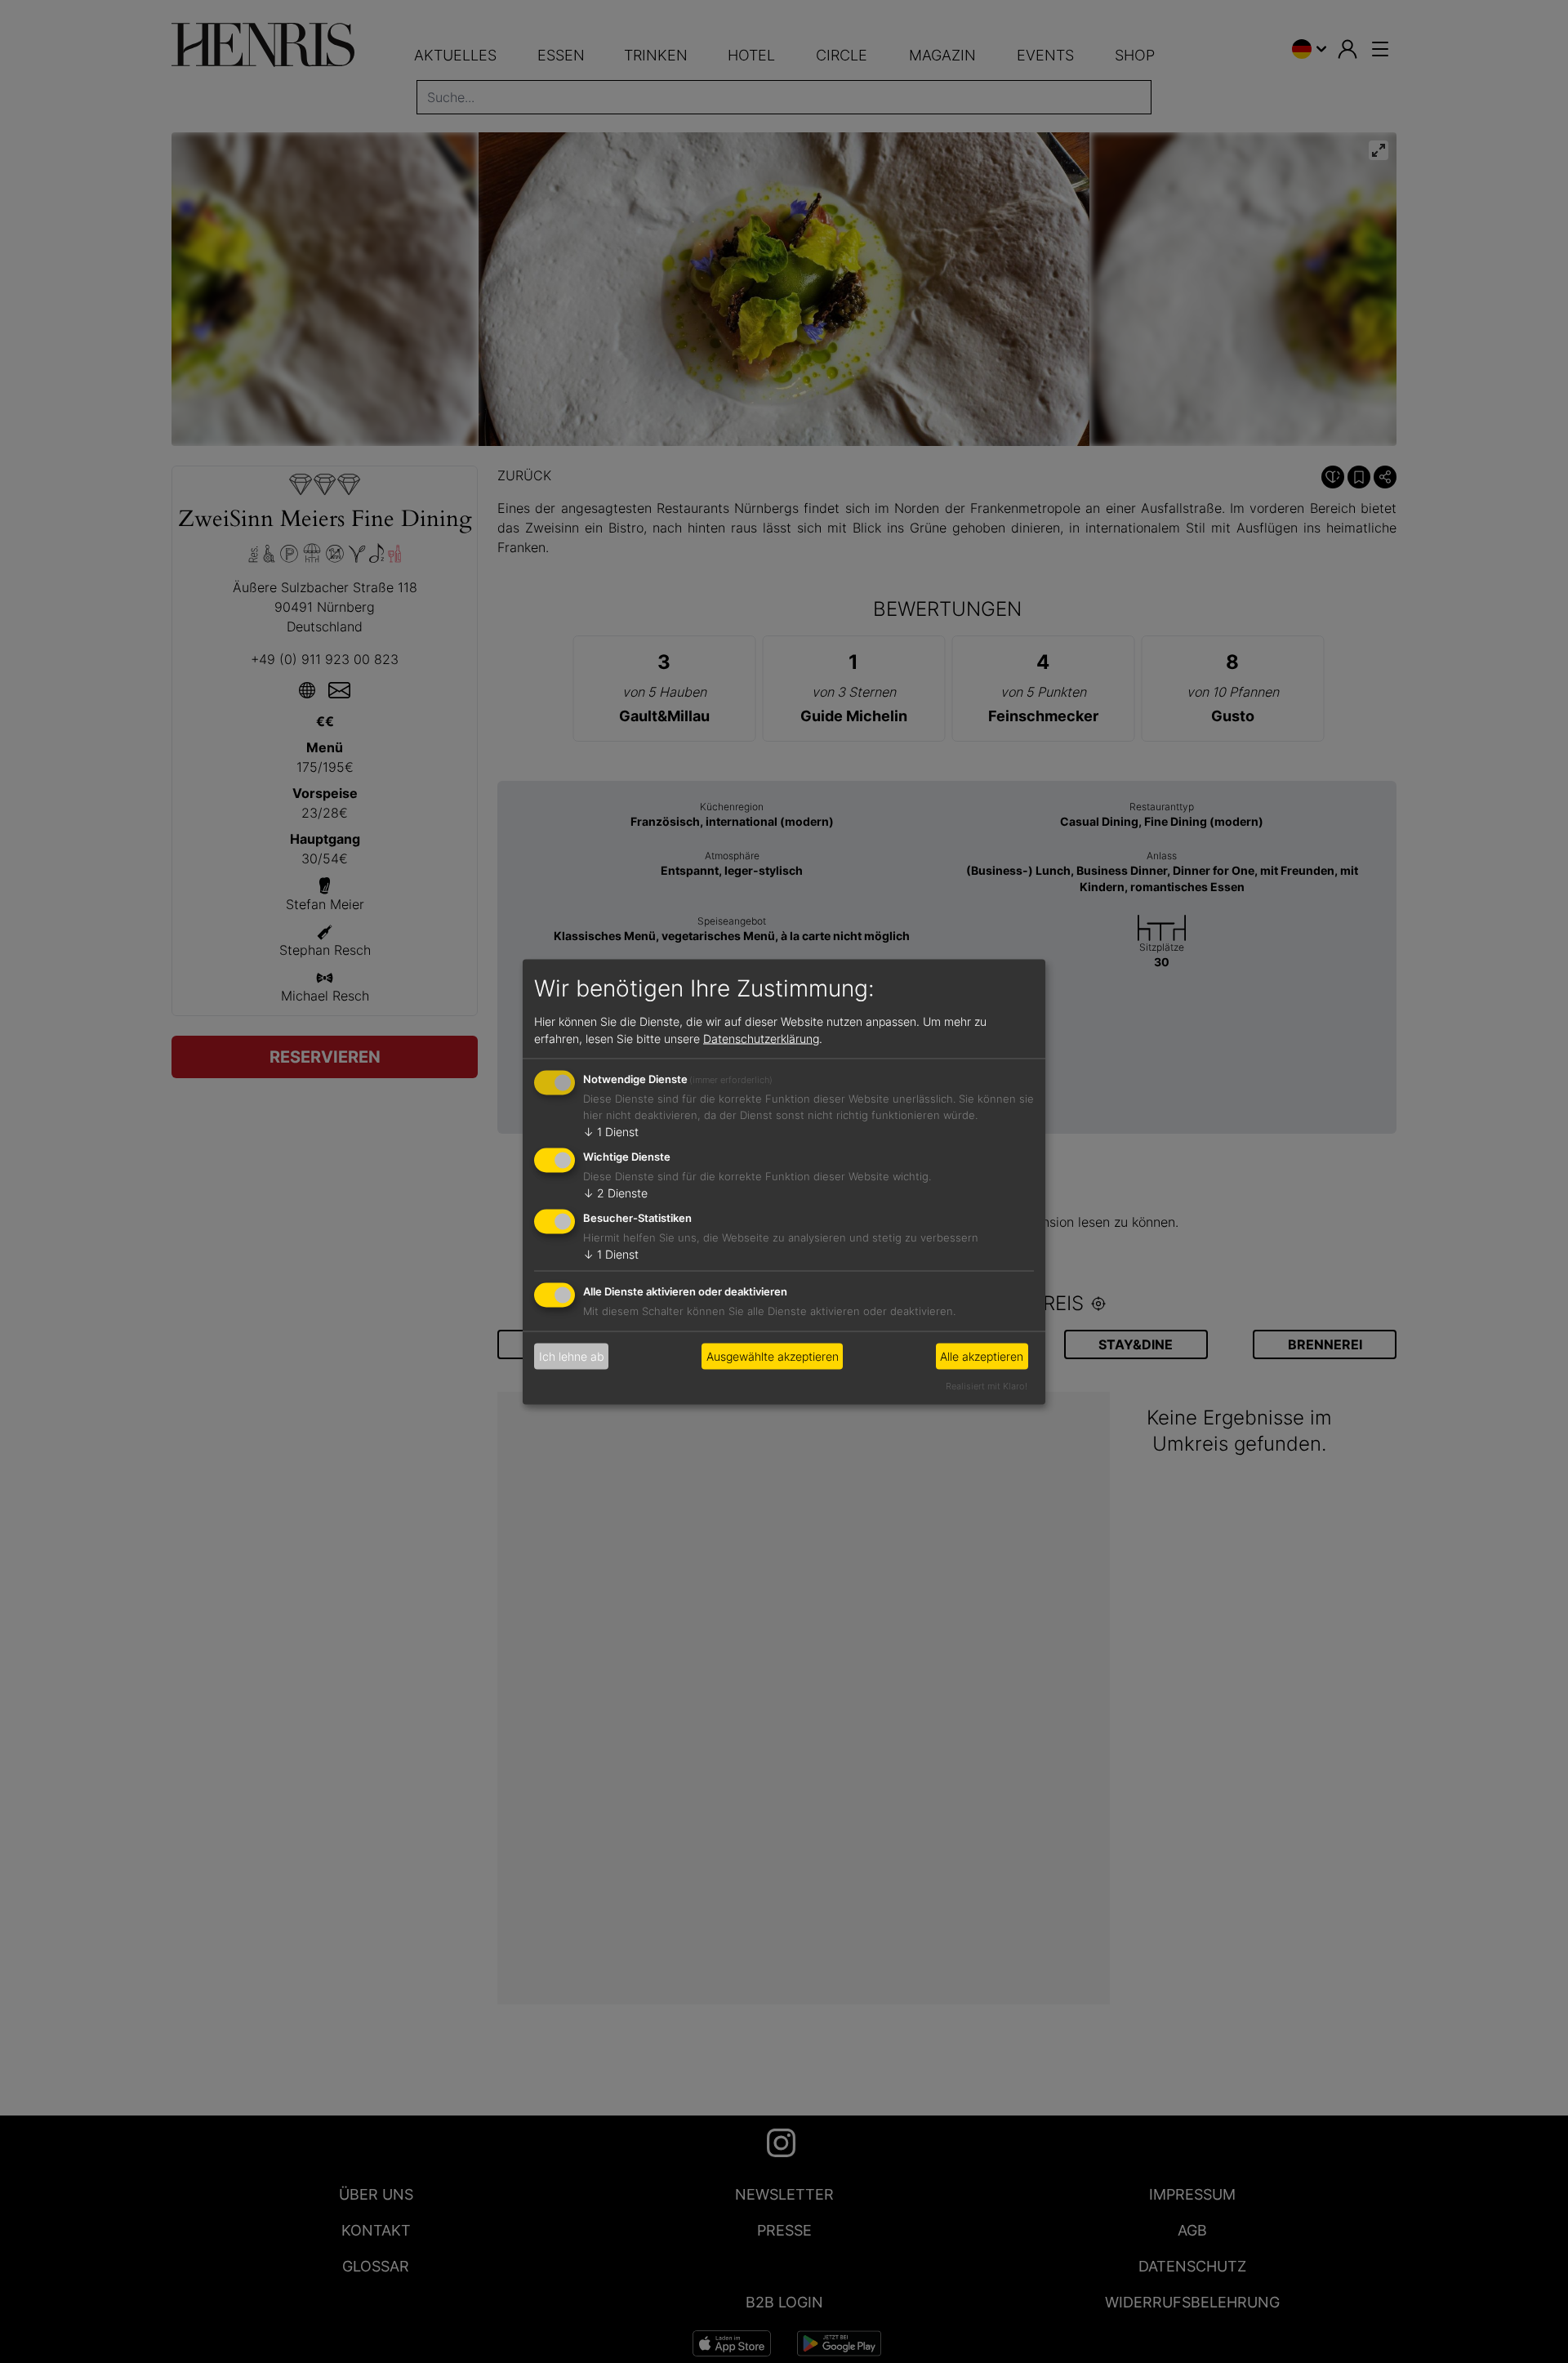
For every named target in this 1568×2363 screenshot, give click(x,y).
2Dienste (615, 1193)
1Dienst (611, 1132)
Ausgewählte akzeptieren (773, 1356)
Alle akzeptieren (982, 1356)
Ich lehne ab (572, 1356)
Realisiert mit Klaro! (987, 1385)
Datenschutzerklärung (761, 1039)
